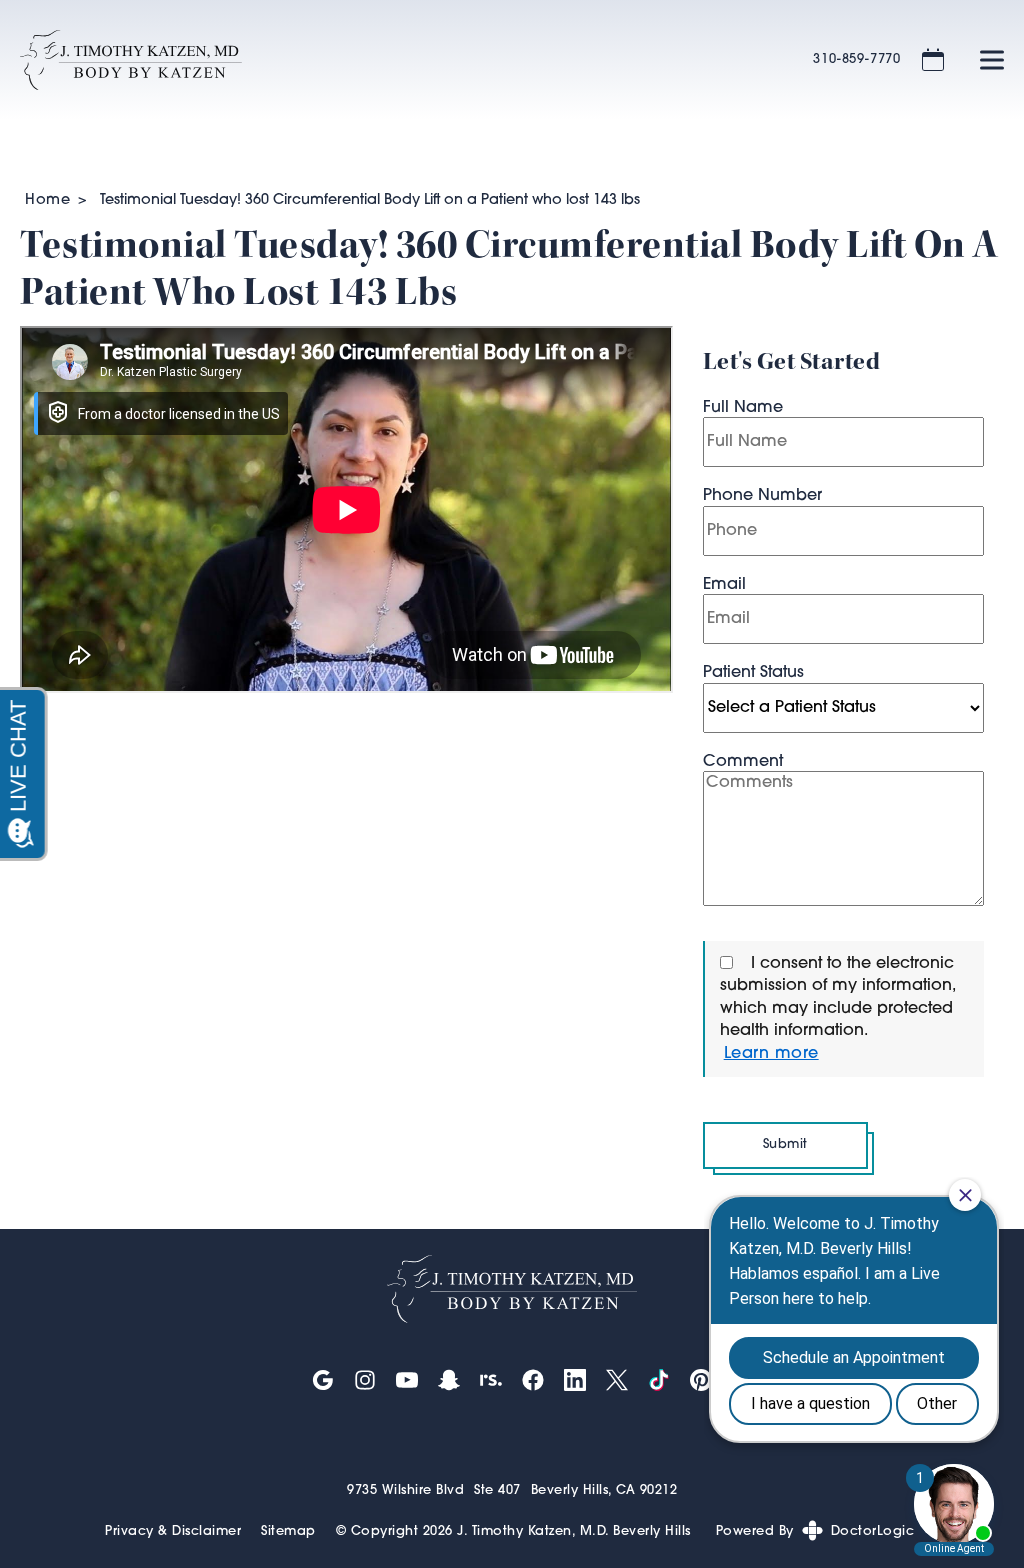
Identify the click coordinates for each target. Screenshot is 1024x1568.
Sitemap (288, 1531)
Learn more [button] (771, 1054)
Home (47, 200)
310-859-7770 (857, 59)
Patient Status (753, 673)
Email (724, 585)
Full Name (743, 408)
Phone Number (762, 496)
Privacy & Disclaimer (173, 1531)
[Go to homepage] (391, 60)
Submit (785, 1144)
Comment (743, 762)
